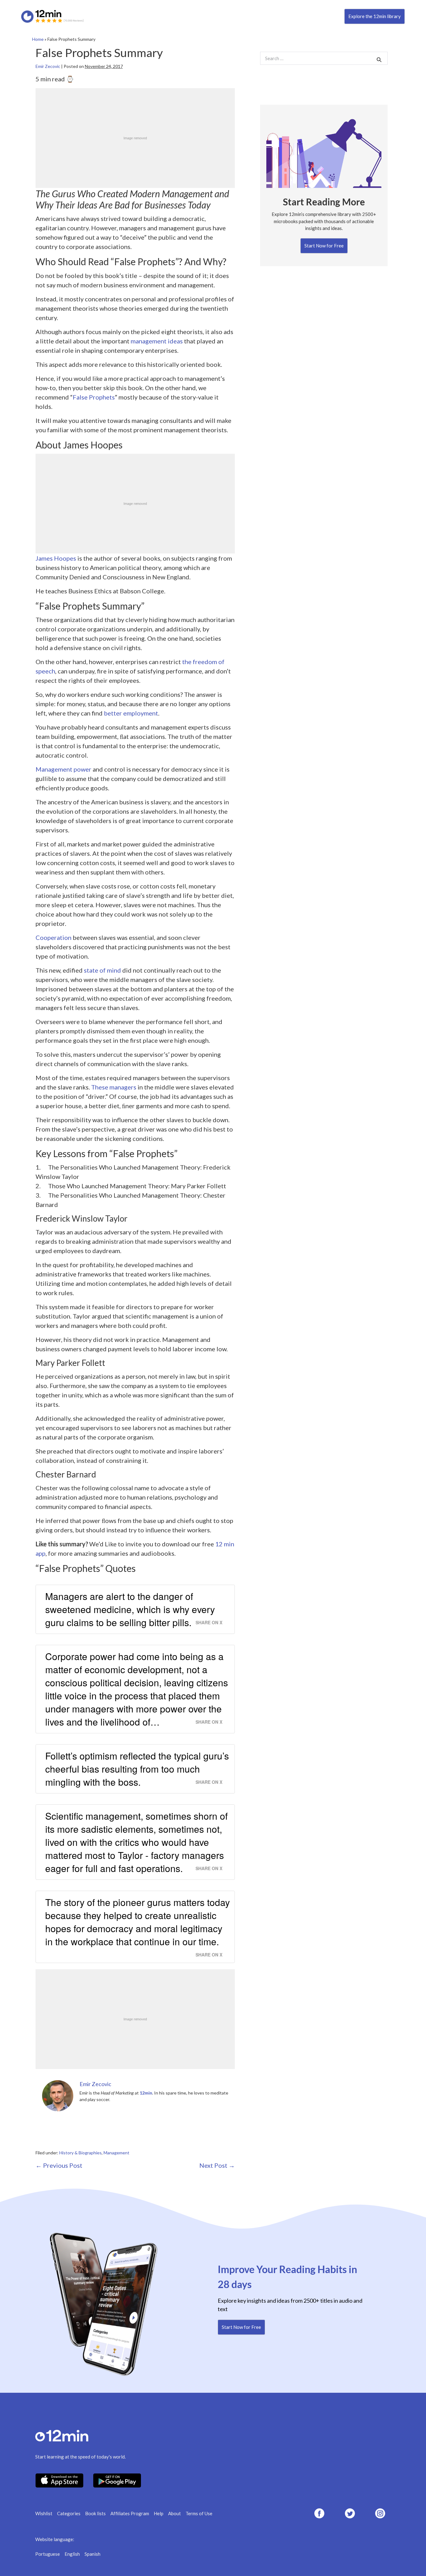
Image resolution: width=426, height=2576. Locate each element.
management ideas (157, 341)
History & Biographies (80, 2153)
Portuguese (48, 2554)
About (174, 2513)
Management (116, 2153)
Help (159, 2513)
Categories (69, 2513)
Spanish (92, 2554)
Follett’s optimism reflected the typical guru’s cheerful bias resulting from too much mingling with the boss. (137, 1769)
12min (146, 2093)
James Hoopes (56, 558)
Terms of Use (199, 2513)
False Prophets (94, 397)
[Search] (379, 59)
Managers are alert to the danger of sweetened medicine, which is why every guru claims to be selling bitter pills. (130, 1609)
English (72, 2554)
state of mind (102, 970)
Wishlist (44, 2513)
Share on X (209, 1622)
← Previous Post (59, 2165)
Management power (63, 769)
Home (38, 39)
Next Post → (217, 2165)
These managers (114, 1087)
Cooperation (53, 937)
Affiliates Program (130, 2513)
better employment (131, 713)
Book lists (95, 2513)
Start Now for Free (324, 246)
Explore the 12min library (375, 16)
